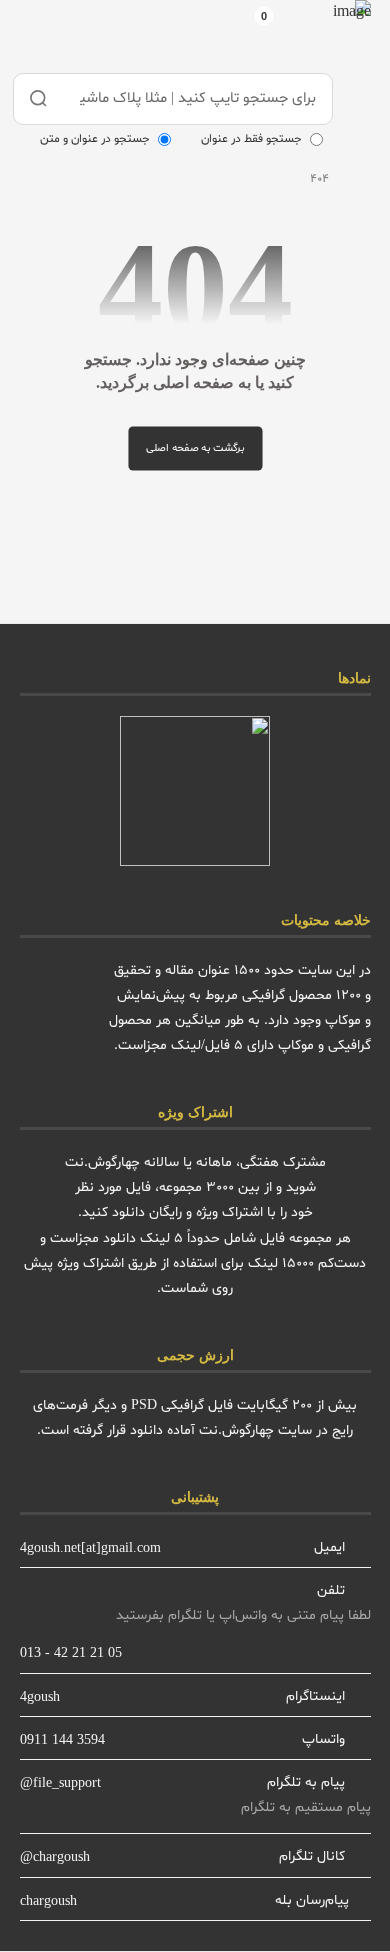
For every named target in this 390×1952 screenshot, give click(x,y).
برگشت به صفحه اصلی (195, 448)
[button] (310, 32)
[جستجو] (39, 99)
